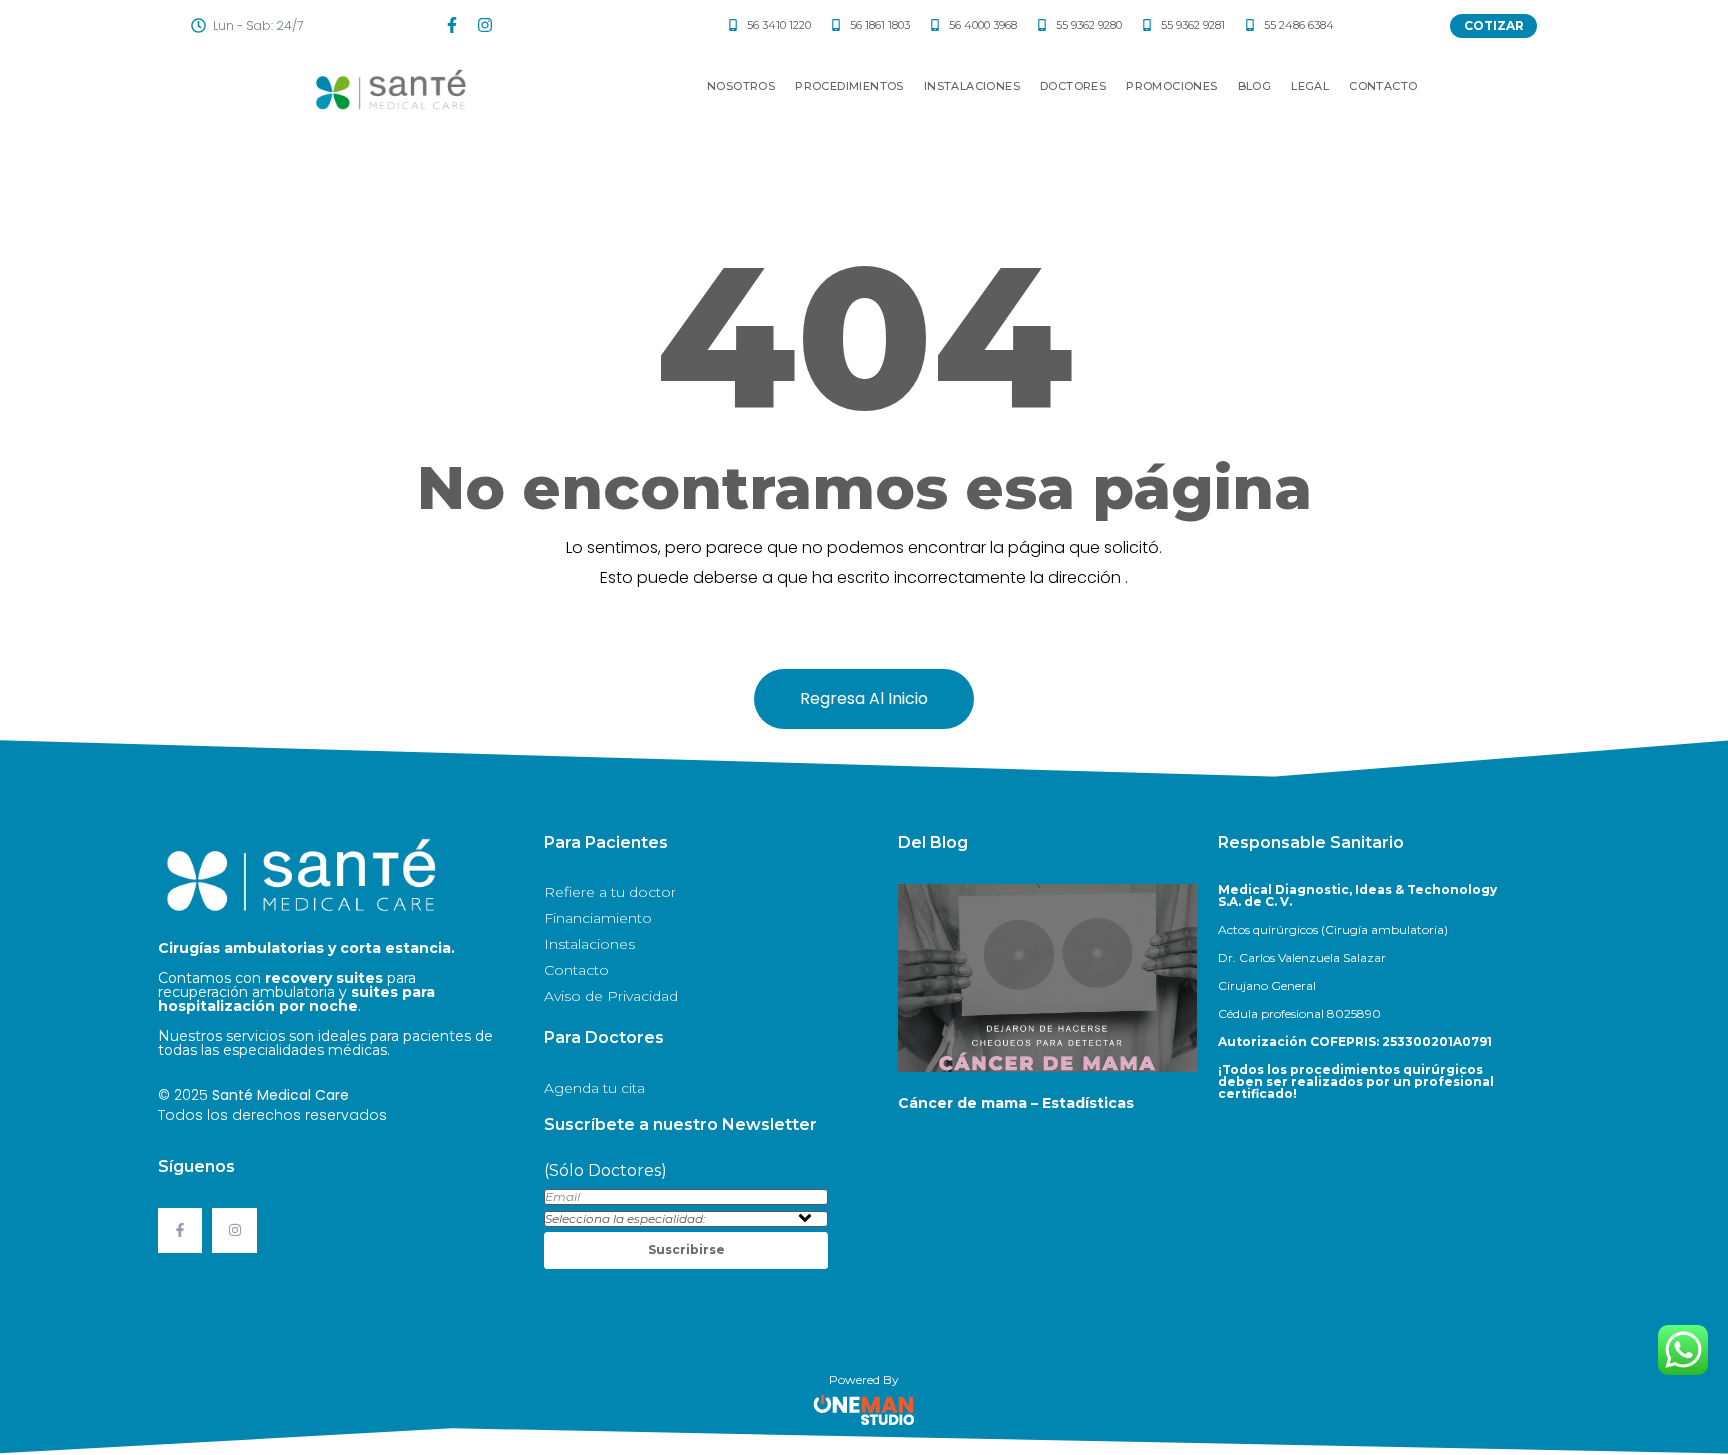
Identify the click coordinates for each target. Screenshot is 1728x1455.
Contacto (1383, 86)
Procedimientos (849, 86)
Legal (1310, 86)
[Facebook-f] (452, 25)
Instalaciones (972, 86)
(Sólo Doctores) (605, 1170)
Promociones (1171, 86)
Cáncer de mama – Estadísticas (1016, 1103)
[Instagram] (485, 25)
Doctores (1073, 86)
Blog (1255, 86)
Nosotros (741, 86)
